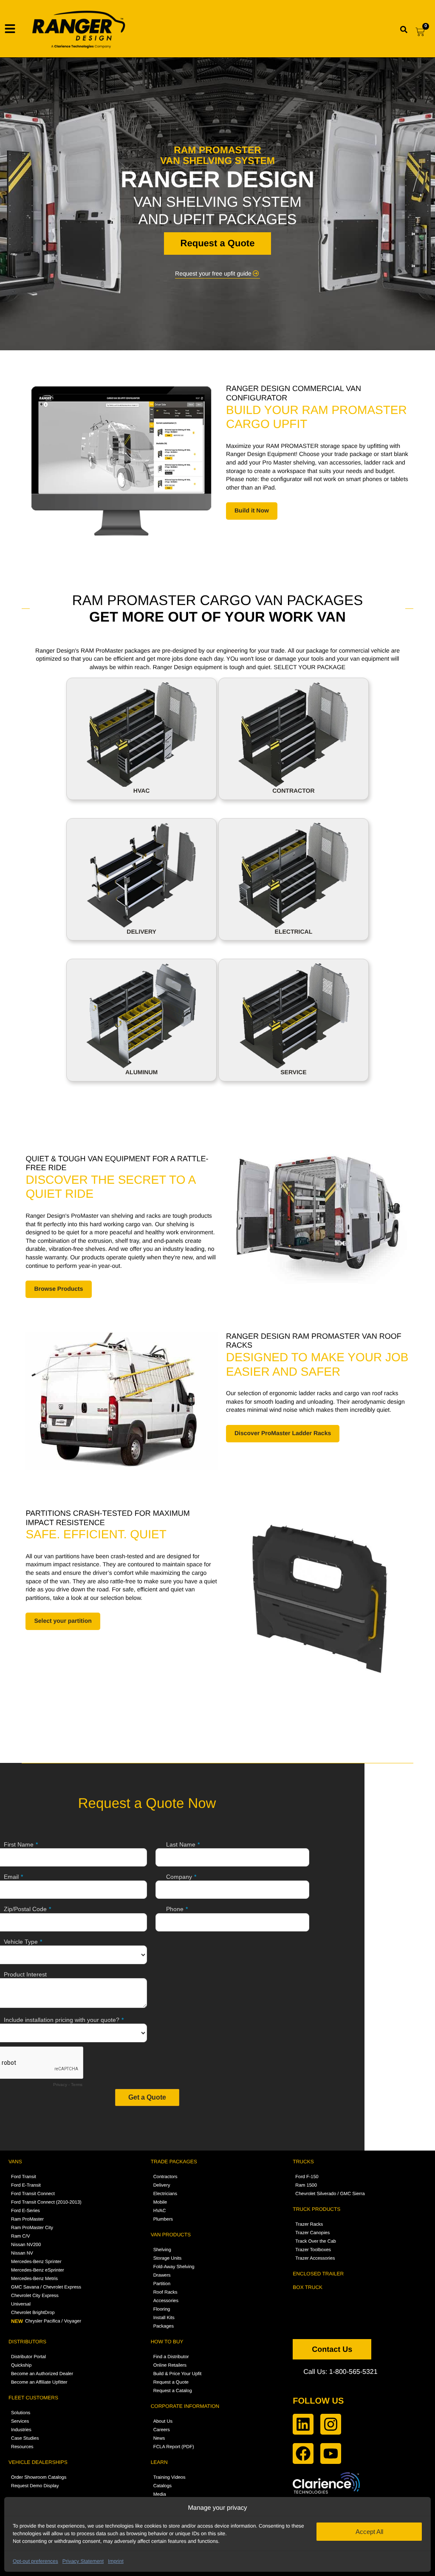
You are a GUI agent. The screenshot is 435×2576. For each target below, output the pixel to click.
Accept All (369, 2532)
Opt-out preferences (35, 2561)
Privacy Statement (83, 2561)
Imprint (116, 2561)
